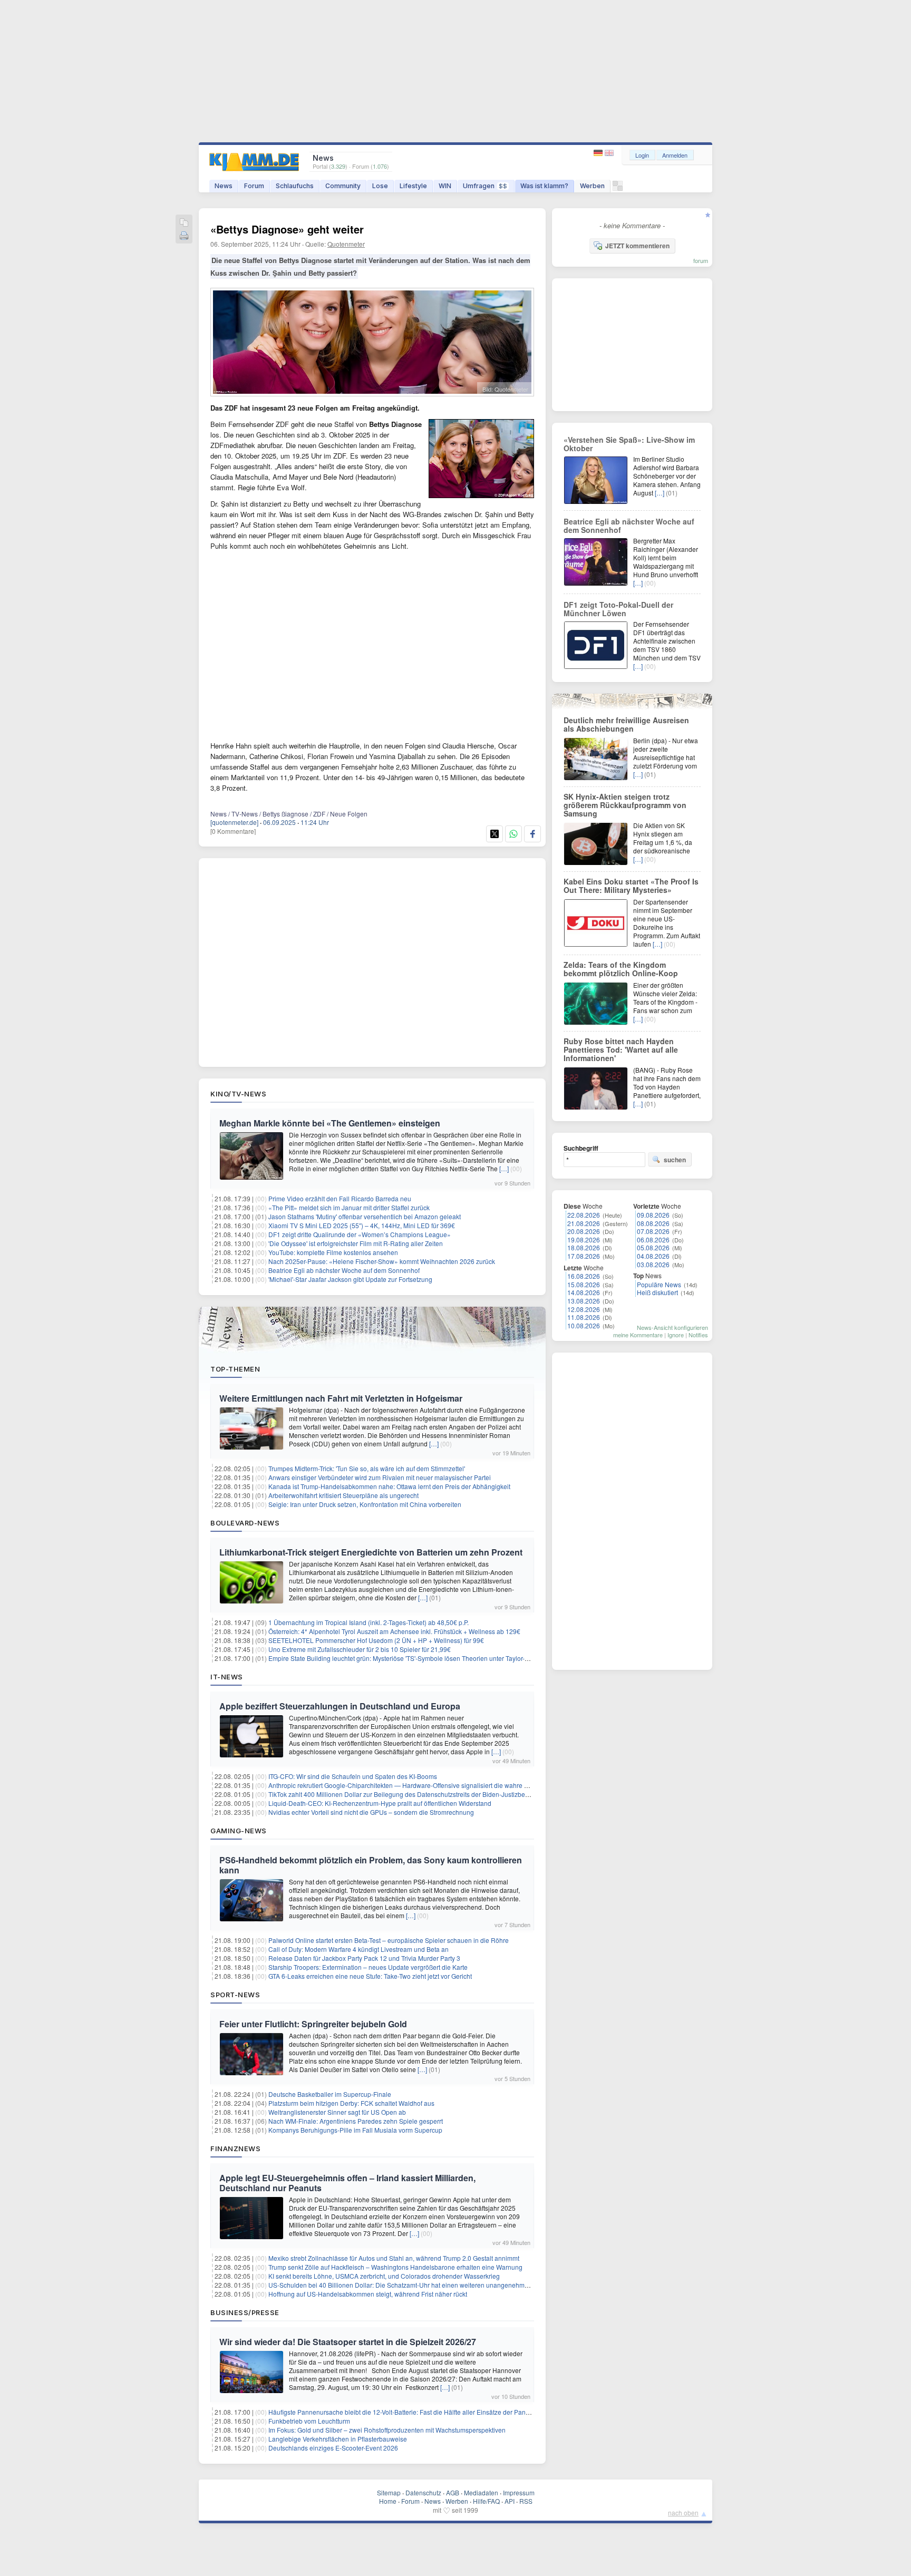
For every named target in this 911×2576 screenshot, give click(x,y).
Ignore (676, 1335)
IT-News (227, 1677)
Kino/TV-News (238, 1094)
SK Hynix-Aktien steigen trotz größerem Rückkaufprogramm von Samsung (625, 805)
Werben (592, 186)
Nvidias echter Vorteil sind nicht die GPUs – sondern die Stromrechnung (371, 1812)
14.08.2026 (584, 1292)
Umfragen (485, 186)
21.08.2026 (584, 1223)
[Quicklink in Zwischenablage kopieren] (184, 223)
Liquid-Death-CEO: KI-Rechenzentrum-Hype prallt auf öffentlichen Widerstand (380, 1803)
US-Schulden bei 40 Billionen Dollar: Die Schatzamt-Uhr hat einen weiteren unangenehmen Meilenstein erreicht (429, 2285)
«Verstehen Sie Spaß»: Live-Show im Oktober (629, 444)
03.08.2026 (653, 1264)
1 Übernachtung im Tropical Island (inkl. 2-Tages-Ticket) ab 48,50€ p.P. (369, 1622)
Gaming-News (239, 1831)
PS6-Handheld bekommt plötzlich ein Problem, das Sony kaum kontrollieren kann (371, 1865)
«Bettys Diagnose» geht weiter (287, 229)
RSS (526, 2501)
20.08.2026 (584, 1231)
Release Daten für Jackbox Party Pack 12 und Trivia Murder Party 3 (364, 1958)
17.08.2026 (584, 1256)
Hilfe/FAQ (486, 2501)
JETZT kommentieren (637, 246)
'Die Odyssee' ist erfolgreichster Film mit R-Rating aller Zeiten (356, 1243)
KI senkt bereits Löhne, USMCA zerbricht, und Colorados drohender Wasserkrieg (384, 2276)
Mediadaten (481, 2492)
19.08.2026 (584, 1240)
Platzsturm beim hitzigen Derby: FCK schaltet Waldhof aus (351, 2103)
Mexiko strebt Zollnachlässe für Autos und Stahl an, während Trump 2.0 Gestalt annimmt (394, 2258)
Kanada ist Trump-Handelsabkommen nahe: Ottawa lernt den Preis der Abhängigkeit (389, 1486)
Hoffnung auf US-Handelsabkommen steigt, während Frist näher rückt (368, 2294)
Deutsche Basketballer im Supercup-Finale (330, 2094)
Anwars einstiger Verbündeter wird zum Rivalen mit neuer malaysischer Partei (380, 1477)
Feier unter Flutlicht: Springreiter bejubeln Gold (313, 2024)
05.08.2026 (653, 1247)
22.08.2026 (584, 1215)
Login (642, 155)
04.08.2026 (653, 1256)
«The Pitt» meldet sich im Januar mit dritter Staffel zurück (349, 1207)
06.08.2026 (653, 1240)
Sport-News (235, 1995)
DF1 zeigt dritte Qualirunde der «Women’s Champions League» (360, 1234)
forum (701, 260)
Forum (254, 186)
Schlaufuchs (295, 186)
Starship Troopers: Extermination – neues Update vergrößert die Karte (368, 1967)
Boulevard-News (245, 1523)
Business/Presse (245, 2312)
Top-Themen (235, 1369)
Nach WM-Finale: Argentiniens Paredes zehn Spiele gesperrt (356, 2121)
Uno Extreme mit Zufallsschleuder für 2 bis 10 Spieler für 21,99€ (360, 1649)
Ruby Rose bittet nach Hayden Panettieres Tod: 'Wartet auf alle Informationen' (621, 1049)
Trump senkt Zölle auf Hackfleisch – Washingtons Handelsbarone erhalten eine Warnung (395, 2267)
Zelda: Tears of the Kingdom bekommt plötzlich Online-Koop (621, 969)
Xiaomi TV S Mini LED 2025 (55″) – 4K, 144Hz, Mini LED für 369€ (362, 1225)
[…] (504, 1168)
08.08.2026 (653, 1223)
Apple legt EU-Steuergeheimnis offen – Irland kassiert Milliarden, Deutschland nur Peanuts (347, 2183)
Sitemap (389, 2492)
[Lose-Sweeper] (618, 188)
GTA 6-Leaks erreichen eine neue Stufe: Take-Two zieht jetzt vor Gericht (370, 1976)
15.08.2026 (584, 1284)
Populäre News (659, 1284)
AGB (453, 2492)
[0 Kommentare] (233, 831)
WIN (445, 186)
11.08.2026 (584, 1317)
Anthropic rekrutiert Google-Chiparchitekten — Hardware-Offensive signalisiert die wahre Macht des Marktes (423, 1785)
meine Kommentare (638, 1335)
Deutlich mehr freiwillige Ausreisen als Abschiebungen (626, 724)
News (224, 186)
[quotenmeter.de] (234, 822)
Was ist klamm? (544, 186)
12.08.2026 (584, 1309)
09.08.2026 (653, 1215)
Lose (380, 186)
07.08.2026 (653, 1231)
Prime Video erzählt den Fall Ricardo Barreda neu (340, 1198)
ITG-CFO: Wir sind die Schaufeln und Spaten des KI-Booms (353, 1776)
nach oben (683, 2512)
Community (343, 186)
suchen (675, 1160)
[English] (609, 153)
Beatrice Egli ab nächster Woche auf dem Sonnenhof (344, 1270)
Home (388, 2501)
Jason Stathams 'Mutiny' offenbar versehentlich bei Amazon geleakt (365, 1216)
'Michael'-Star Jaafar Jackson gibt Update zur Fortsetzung (350, 1279)
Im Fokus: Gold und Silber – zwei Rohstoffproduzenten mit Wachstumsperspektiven (387, 2430)
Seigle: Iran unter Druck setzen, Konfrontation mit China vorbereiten (365, 1504)
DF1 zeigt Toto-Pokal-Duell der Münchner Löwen (618, 609)
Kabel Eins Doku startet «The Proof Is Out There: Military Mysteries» (631, 886)
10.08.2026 (584, 1325)
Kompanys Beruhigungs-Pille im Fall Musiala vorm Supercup (355, 2130)
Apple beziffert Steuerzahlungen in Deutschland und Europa (340, 1706)
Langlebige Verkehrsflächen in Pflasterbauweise (338, 2439)
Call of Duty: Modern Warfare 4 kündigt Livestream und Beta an (358, 1949)
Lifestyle (413, 186)
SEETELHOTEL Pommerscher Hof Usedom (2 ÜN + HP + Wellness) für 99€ (376, 1640)
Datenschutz (423, 2492)
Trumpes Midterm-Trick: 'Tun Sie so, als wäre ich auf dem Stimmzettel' (367, 1468)
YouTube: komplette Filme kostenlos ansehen (333, 1252)
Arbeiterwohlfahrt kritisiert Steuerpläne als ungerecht (343, 1495)
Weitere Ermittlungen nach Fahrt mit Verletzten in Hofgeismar (341, 1398)
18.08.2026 (584, 1247)
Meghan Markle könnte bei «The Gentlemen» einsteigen (330, 1123)
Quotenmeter (346, 244)
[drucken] (184, 236)
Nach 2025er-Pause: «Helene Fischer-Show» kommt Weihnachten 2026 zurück (382, 1261)
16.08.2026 (584, 1276)
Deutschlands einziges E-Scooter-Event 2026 (333, 2448)
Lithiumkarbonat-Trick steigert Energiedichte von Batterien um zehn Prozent (371, 1552)
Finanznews (235, 2149)
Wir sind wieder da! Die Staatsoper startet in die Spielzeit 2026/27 (348, 2342)
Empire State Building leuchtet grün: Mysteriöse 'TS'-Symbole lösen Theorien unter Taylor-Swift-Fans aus (418, 1658)
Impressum (519, 2492)
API (510, 2501)
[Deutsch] (599, 153)
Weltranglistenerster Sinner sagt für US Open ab (337, 2112)
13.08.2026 (584, 1301)
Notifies (698, 1335)
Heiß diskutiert (657, 1292)
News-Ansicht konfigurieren (672, 1327)
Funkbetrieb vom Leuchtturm (309, 2421)
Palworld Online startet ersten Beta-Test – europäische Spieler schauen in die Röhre (389, 1940)
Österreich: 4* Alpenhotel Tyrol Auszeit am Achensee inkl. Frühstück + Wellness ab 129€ (394, 1631)
